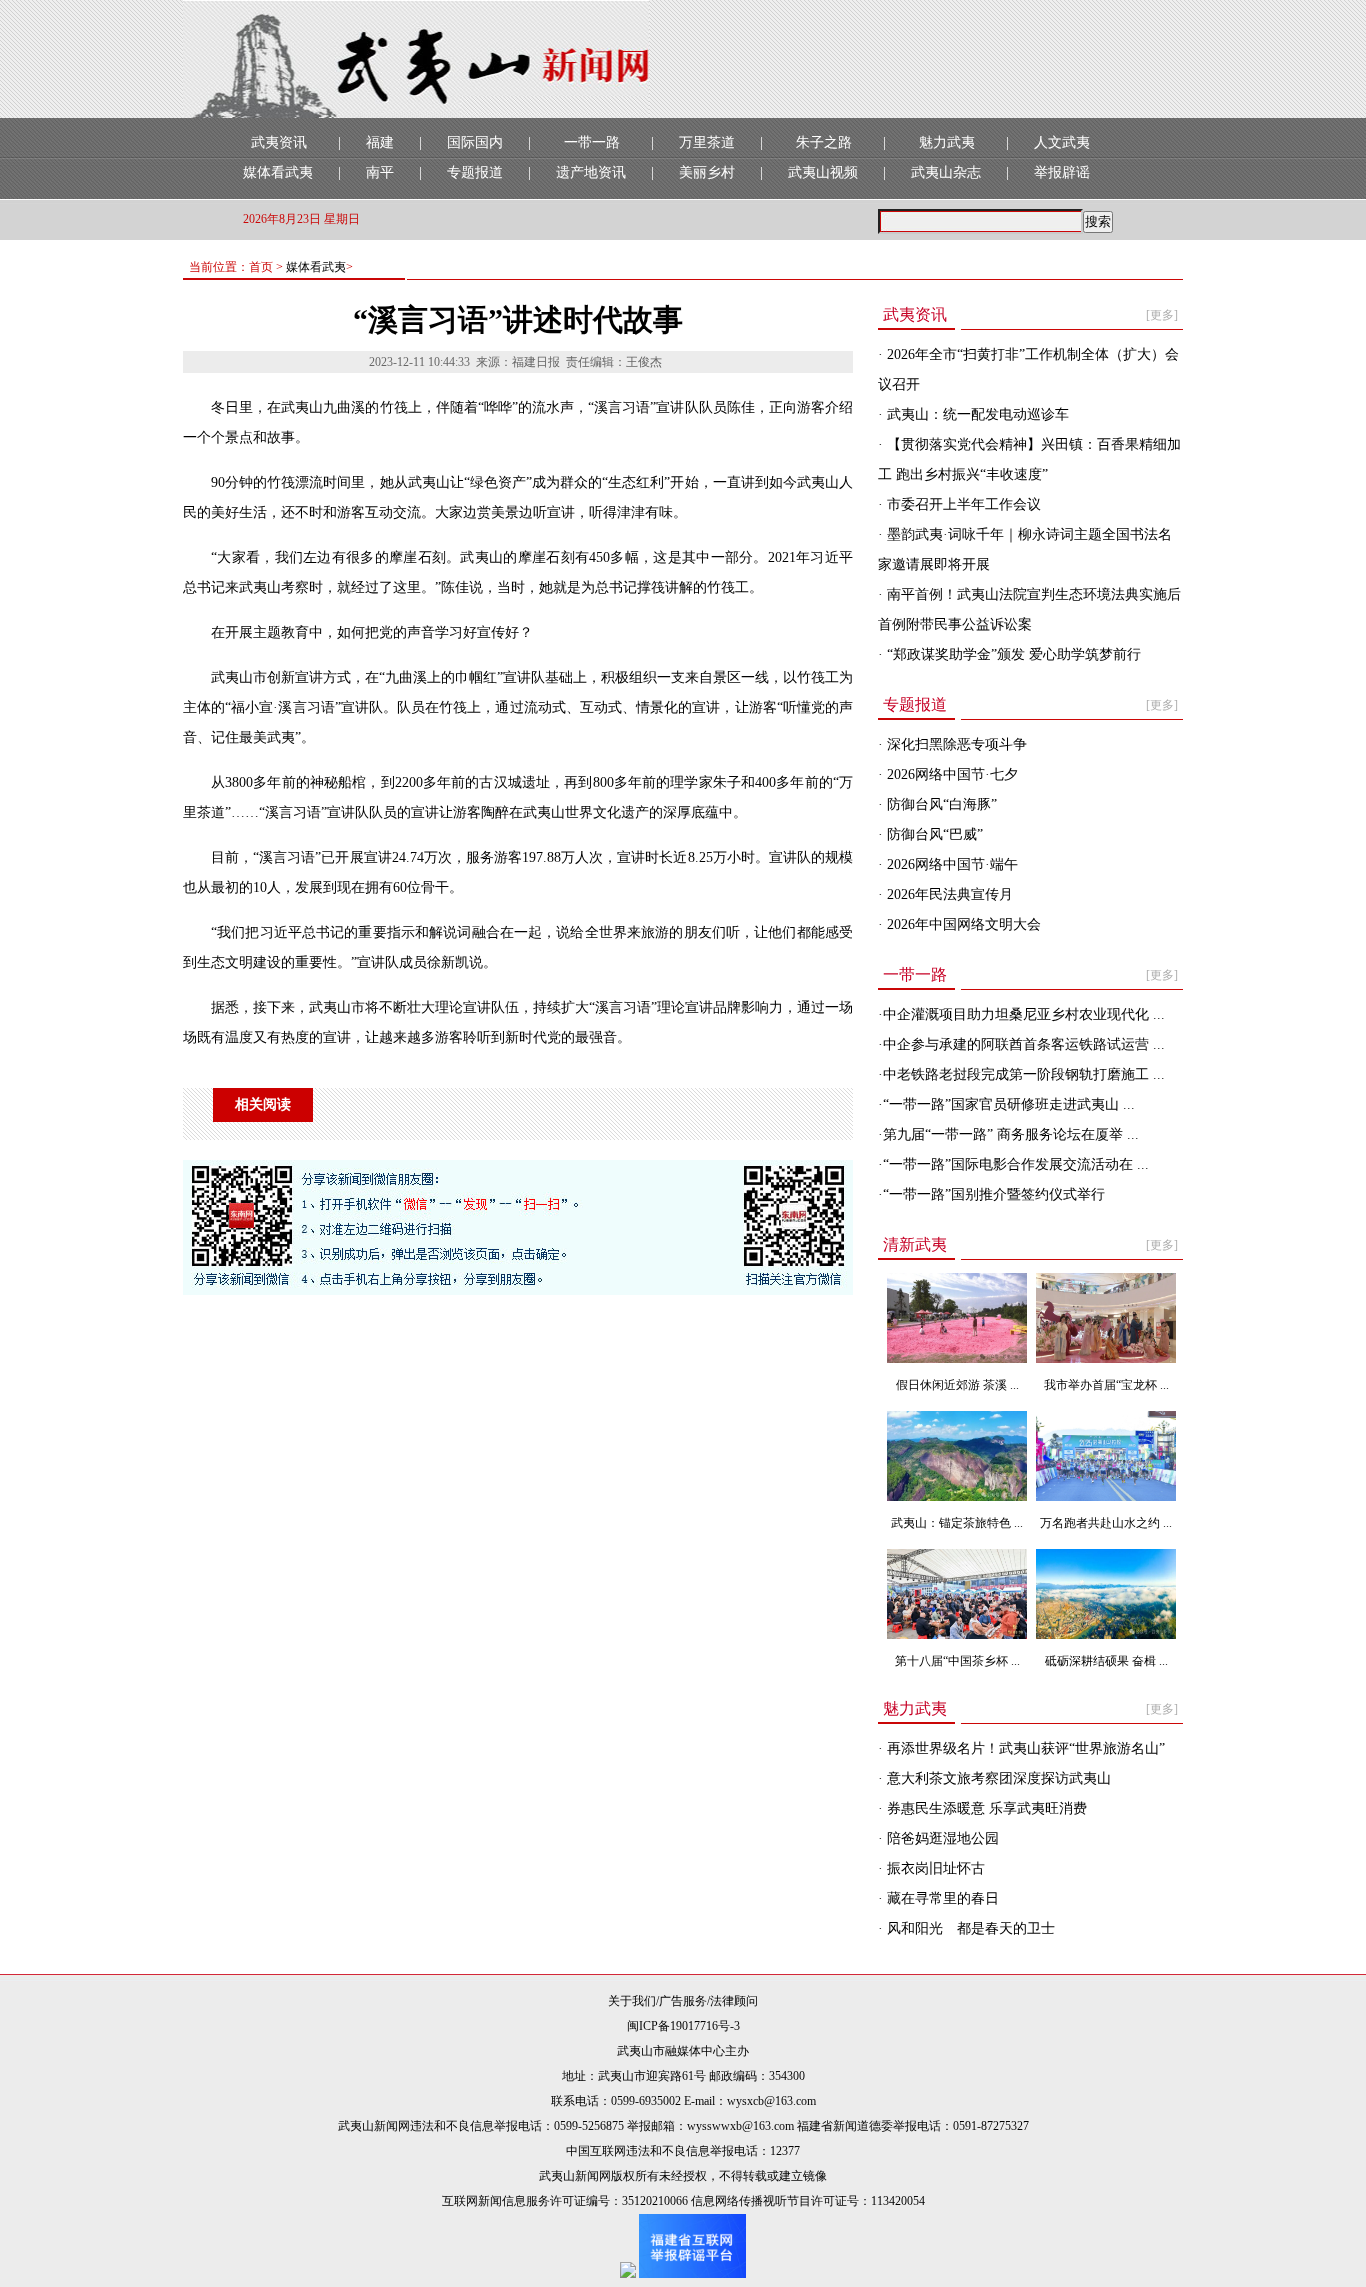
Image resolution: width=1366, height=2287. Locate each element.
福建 (380, 142)
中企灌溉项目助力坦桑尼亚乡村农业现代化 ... (1024, 1014)
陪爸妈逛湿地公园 (941, 1838)
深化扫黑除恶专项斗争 (955, 744)
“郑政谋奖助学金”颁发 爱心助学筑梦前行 (1012, 654)
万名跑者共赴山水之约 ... (1106, 1523)
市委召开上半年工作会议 (962, 504)
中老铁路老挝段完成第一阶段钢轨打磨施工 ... (1024, 1074)
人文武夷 (1062, 142)
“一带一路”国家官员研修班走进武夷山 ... (1009, 1104)
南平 (380, 172)
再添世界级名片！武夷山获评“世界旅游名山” (1024, 1748)
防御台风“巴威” (933, 834)
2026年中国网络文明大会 (962, 924)
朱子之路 (824, 142)
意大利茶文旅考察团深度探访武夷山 (997, 1778)
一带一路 (592, 142)
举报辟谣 (1062, 172)
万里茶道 (707, 142)
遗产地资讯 (591, 172)
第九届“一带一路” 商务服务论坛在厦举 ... (1011, 1134)
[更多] (1162, 315)
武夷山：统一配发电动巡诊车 (976, 414)
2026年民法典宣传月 (948, 894)
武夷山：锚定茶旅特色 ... (957, 1523)
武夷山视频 (823, 172)
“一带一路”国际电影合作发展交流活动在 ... (1016, 1164)
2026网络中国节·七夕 (950, 774)
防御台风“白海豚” (940, 804)
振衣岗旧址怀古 (934, 1868)
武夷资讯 (279, 142)
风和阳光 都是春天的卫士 (969, 1928)
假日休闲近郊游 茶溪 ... (957, 1385)
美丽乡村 (707, 172)
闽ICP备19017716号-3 (683, 2026)
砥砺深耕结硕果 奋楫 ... (1106, 1661)
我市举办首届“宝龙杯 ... (1106, 1385)
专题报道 (475, 172)
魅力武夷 (947, 142)
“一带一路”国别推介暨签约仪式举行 (994, 1194)
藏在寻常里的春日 (941, 1898)
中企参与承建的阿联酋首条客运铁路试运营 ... (1024, 1044)
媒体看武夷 (278, 172)
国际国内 (475, 142)
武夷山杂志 (946, 172)
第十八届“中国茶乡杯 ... (957, 1661)
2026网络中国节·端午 (950, 864)
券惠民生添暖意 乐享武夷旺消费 (985, 1808)
